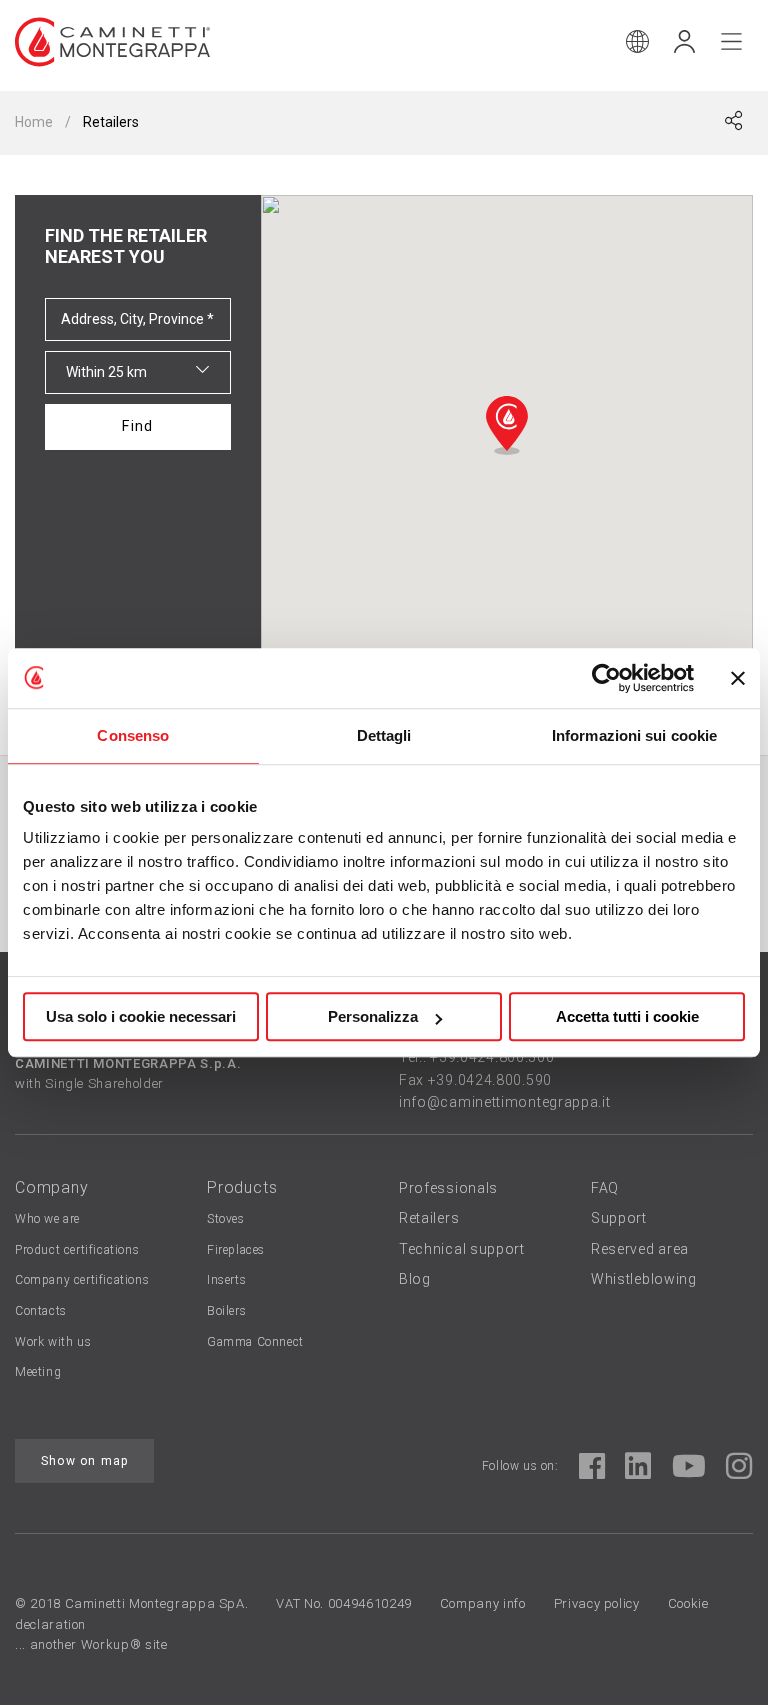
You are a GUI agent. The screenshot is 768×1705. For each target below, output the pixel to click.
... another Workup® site (91, 1644)
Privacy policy (597, 1603)
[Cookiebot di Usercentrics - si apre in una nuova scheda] (606, 678)
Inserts (226, 1280)
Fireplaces (236, 1250)
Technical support (462, 1249)
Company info (483, 1603)
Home (34, 122)
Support (619, 1218)
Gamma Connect (255, 1342)
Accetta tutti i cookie (627, 1016)
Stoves (226, 1219)
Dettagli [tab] (384, 735)
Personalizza (373, 1016)
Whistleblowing (644, 1279)
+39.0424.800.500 (492, 1057)
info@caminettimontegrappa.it (505, 1102)
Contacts (41, 1311)
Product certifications (77, 1250)
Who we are (47, 1219)
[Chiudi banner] (738, 678)
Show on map (84, 1461)
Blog (415, 1279)
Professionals (448, 1188)
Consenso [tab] (133, 735)
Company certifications (82, 1280)
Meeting (38, 1372)
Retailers (429, 1218)
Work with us (53, 1342)
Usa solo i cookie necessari (141, 1016)
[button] (507, 425)
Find (138, 426)
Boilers (226, 1311)
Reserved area (640, 1249)
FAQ (605, 1188)
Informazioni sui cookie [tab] (634, 735)
